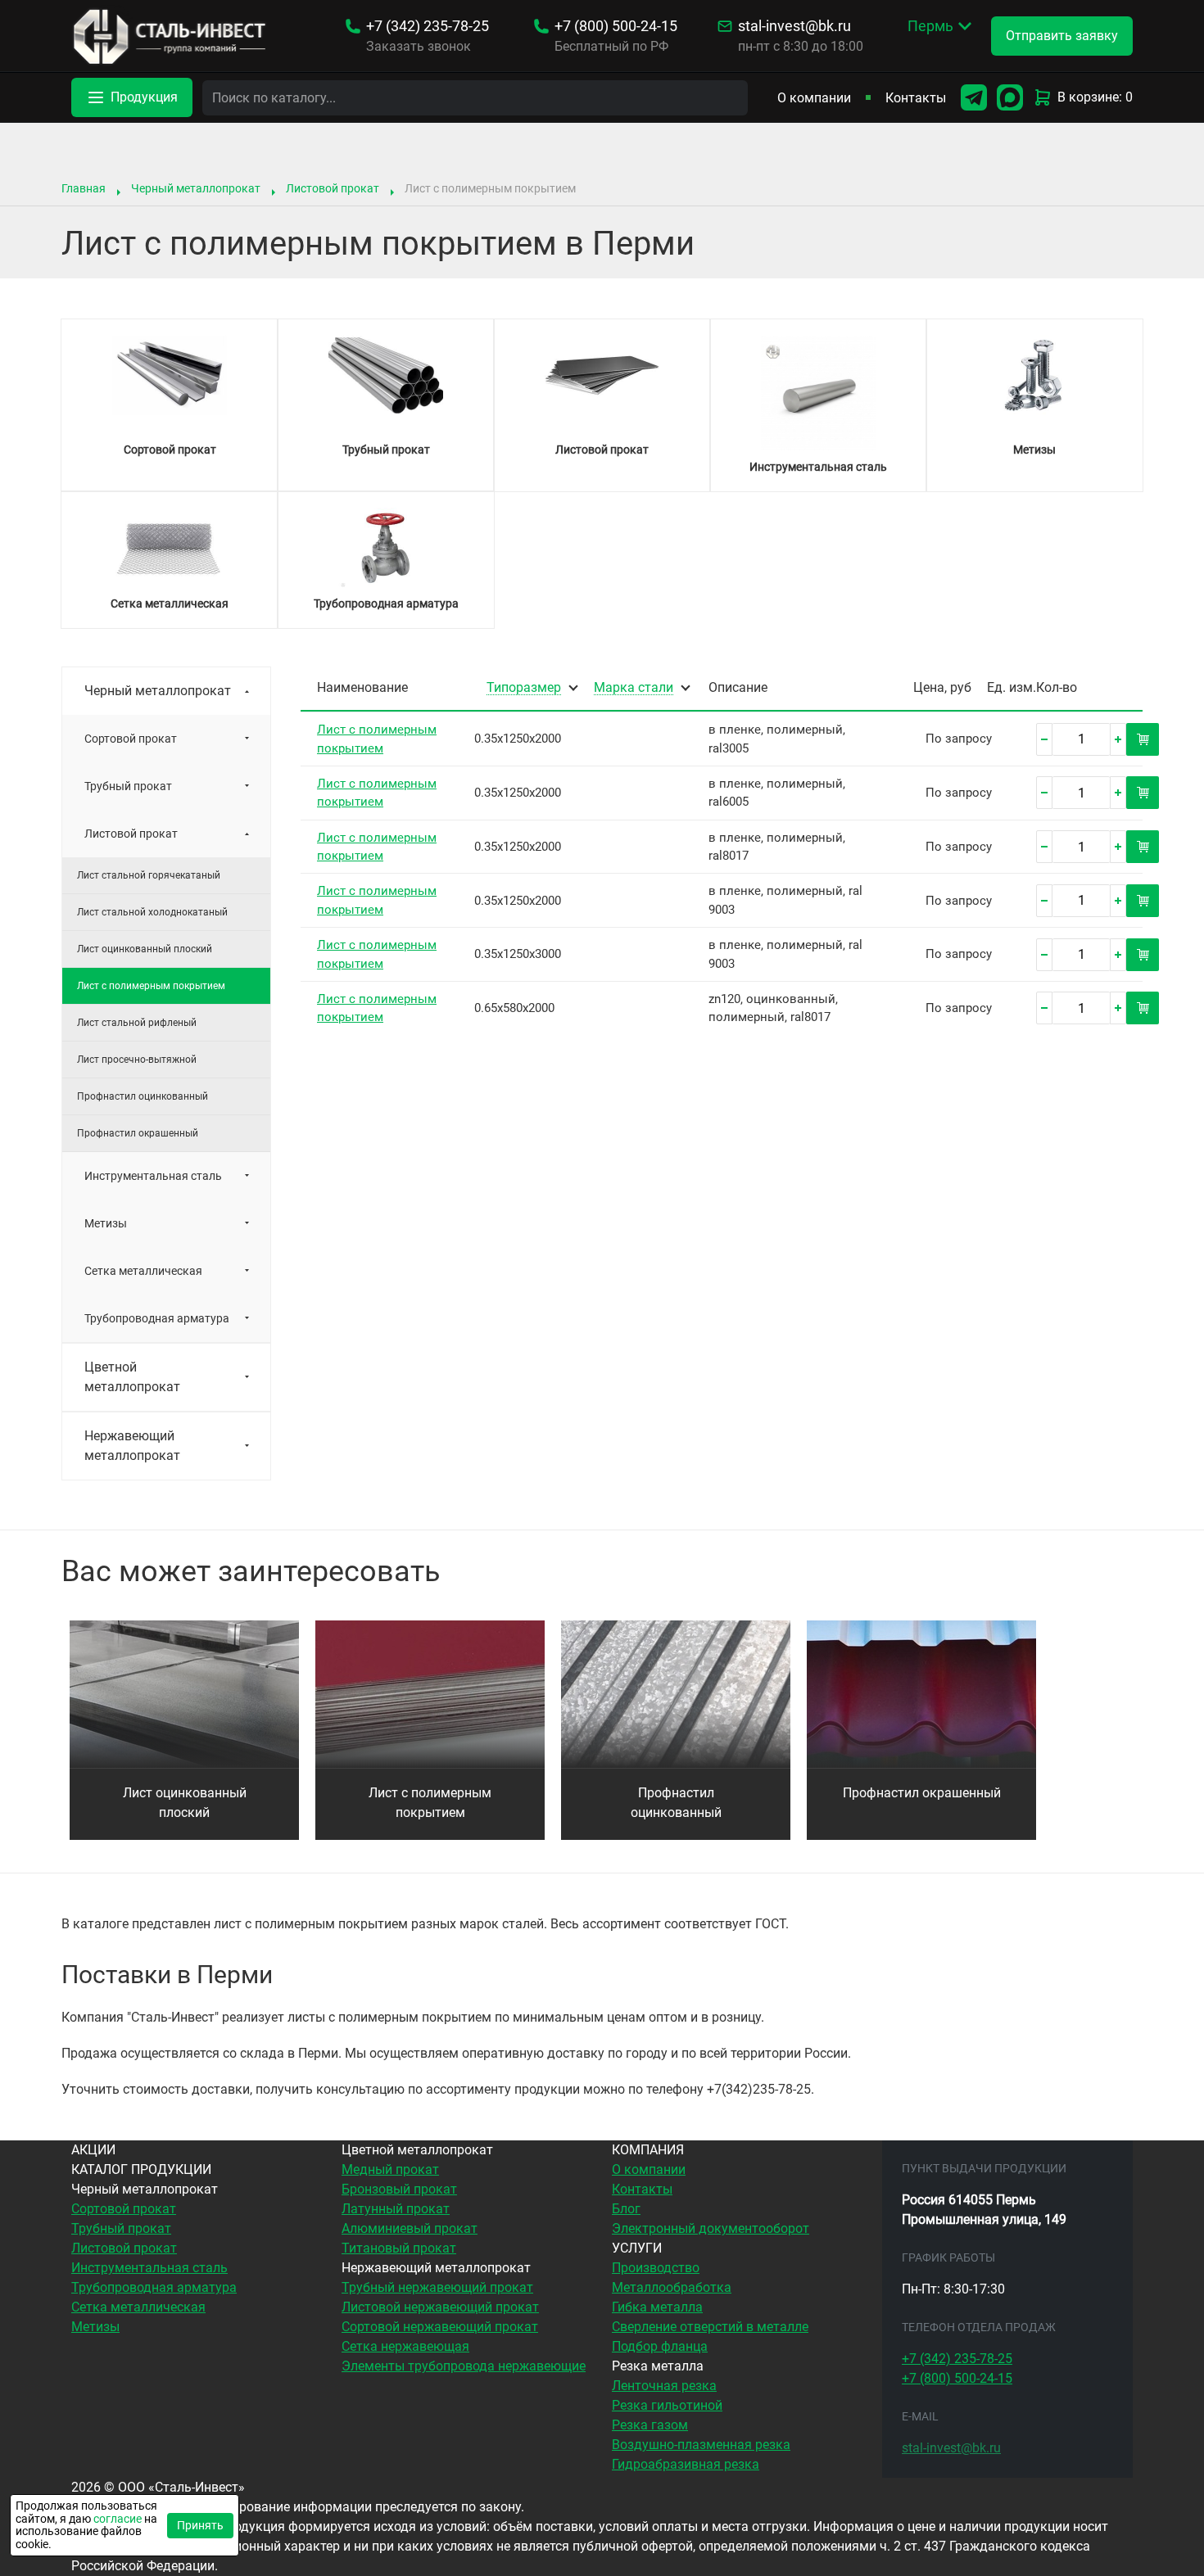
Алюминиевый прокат (410, 2228)
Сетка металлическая (143, 1271)
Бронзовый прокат (399, 2189)
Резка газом (650, 2425)
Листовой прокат (333, 188)
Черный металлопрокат (196, 188)
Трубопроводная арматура (157, 1318)
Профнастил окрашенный (138, 1133)
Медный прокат (390, 2169)
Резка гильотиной (667, 2405)
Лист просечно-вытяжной (137, 1060)
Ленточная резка (664, 2386)
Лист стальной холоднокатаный (152, 912)
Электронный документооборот (711, 2228)
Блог (626, 2209)
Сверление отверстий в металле (710, 2327)
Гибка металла (657, 2307)
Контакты (916, 98)
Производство (656, 2268)
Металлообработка (672, 2287)
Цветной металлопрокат (132, 1377)
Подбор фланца (660, 2346)
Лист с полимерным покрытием (430, 1803)
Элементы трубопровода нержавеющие (464, 2366)
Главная (84, 188)
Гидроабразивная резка (686, 2464)
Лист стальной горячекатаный (149, 875)
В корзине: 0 (1095, 97)
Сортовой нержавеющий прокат (440, 2327)
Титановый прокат (399, 2248)
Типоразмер (524, 688)
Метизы (106, 1223)
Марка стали (634, 688)
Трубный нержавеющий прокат (437, 2287)
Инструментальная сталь (153, 1176)
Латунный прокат (396, 2209)
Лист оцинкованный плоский (145, 949)
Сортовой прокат (131, 739)
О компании (814, 98)
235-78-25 (428, 26)
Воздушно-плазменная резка (701, 2445)
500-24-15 (616, 26)
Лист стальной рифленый (137, 1023)
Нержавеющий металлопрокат (132, 1446)
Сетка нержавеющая (405, 2346)
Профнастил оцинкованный (143, 1096)
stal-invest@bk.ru (794, 26)
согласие (118, 2519)
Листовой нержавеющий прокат (440, 2307)
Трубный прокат (128, 786)
